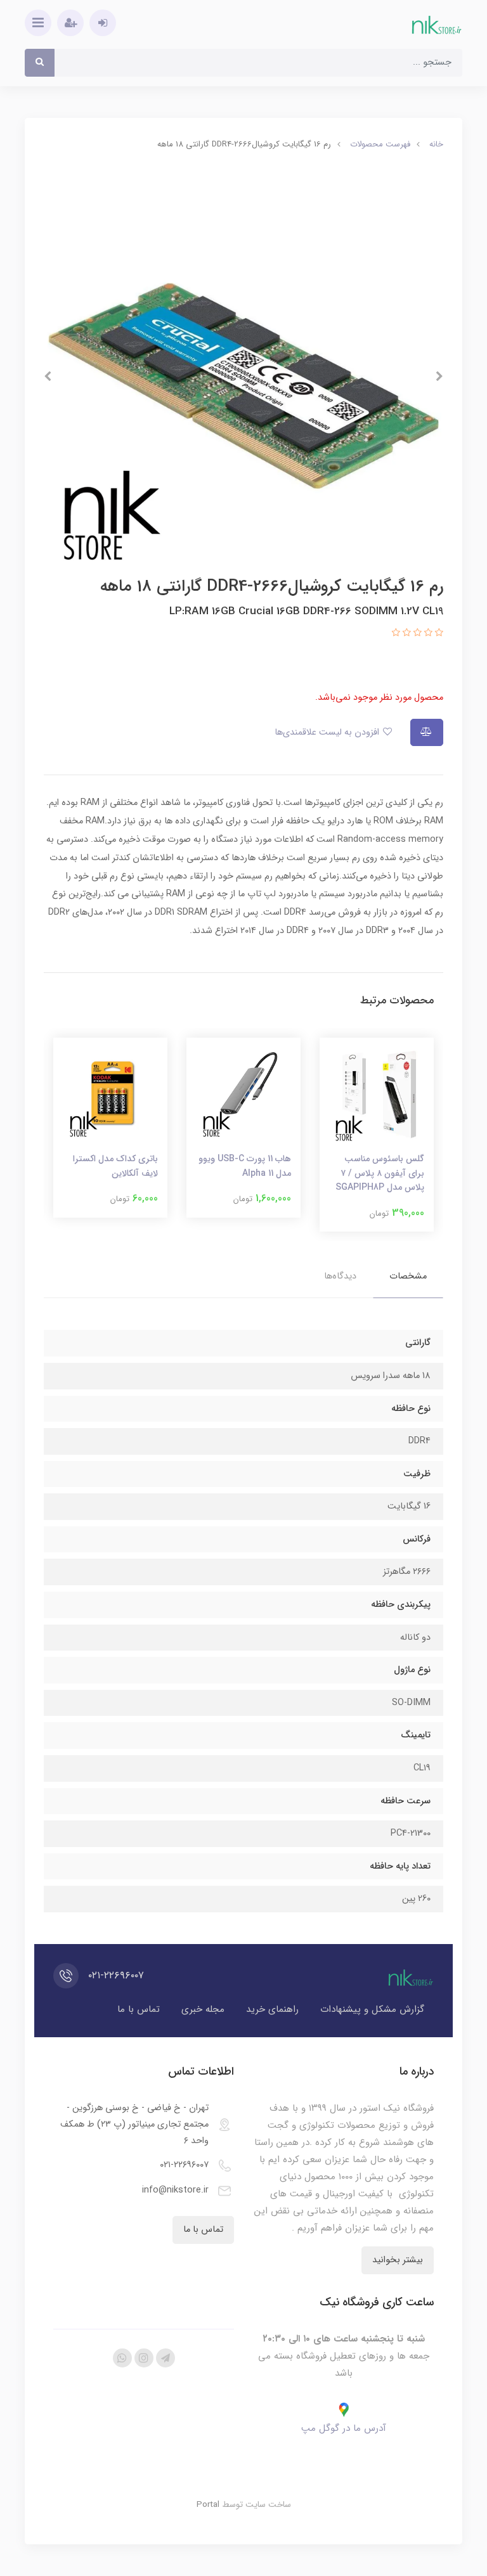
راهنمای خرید (272, 2009)
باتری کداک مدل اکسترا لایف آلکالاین (115, 1166)
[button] (438, 634)
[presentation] (439, 377)
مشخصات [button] (408, 1276)
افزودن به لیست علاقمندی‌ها (328, 732)
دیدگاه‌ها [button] (340, 1276)
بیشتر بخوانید (398, 2260)
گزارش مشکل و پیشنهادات (372, 2009)
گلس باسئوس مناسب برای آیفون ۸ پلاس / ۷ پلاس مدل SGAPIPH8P (380, 1173)
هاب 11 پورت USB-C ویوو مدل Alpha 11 (245, 1166)
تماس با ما (139, 2009)
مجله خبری (203, 2009)
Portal (208, 2505)
